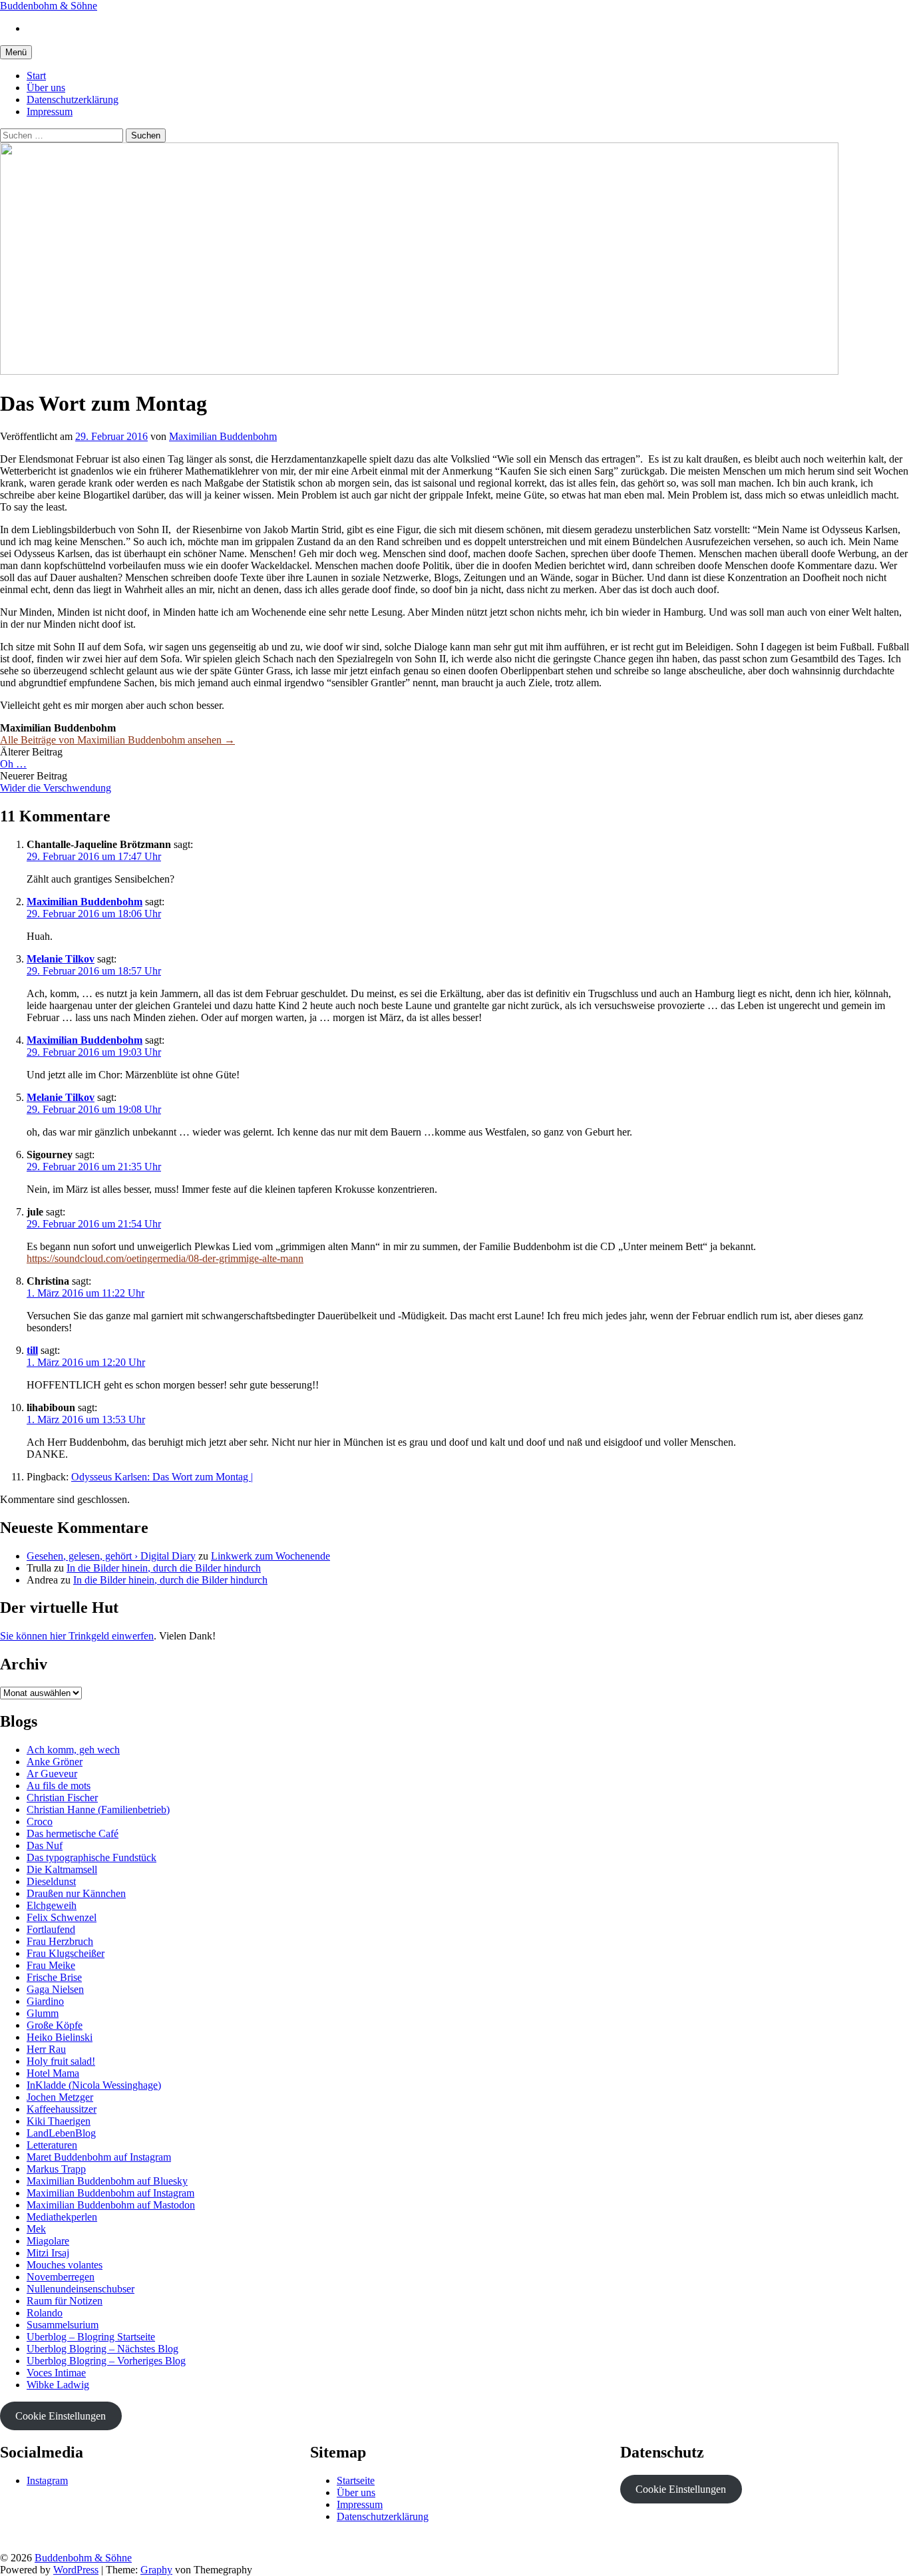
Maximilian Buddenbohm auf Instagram (110, 2193)
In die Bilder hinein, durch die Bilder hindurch (164, 1568)
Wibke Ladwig (58, 2385)
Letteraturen (52, 2145)
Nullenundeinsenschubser (81, 2289)
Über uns (46, 88)
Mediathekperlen (62, 2217)
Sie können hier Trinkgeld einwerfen (77, 1636)
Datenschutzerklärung (73, 100)
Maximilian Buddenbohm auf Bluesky (107, 2181)
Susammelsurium (63, 2325)
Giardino (45, 2001)
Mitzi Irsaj (48, 2253)
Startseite (356, 2480)
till (32, 1350)
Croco (40, 1822)
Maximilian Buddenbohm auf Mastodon (111, 2205)
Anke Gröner (55, 1762)
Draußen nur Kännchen (76, 1893)
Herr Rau (46, 2049)
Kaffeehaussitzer (62, 2109)
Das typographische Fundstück (91, 1857)
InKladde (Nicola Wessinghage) (94, 2085)
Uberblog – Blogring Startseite (91, 2337)
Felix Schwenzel (62, 1917)
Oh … (13, 764)
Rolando (45, 2313)
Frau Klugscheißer (66, 1953)
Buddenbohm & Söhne (49, 6)
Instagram (47, 2480)
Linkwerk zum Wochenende (271, 1556)
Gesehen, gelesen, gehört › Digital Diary (111, 1556)
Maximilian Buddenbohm (85, 902)
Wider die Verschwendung (56, 788)
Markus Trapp (56, 2169)
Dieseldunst (51, 1881)
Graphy (156, 2570)
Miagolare (48, 2241)
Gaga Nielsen (55, 1989)
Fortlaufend (51, 1929)
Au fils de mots (59, 1786)
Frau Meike (51, 1965)
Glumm (43, 2013)
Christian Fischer (62, 1798)
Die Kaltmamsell (62, 1869)
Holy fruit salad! (61, 2061)
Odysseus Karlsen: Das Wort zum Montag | (162, 1477)
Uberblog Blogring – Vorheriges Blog (106, 2361)
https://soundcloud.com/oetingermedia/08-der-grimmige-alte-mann (165, 1258)
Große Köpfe (55, 2025)
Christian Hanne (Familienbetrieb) (98, 1810)
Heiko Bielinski (60, 2037)
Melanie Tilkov (61, 959)
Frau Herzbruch (60, 1941)
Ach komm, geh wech (73, 1750)
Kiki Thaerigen (59, 2121)
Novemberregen (61, 2277)
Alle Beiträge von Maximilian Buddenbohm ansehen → (117, 740)
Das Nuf (45, 1845)
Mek (36, 2229)
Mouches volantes (65, 2265)
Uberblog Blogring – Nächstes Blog (102, 2349)
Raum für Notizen (65, 2301)
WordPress (76, 2570)
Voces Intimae (56, 2373)
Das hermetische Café (73, 1833)
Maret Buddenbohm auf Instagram (99, 2157)
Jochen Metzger (60, 2097)
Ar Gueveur (52, 1774)
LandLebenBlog (61, 2133)
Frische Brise (54, 1977)
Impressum (50, 111)
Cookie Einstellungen (61, 2416)
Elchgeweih (52, 1905)
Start (36, 76)
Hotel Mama (53, 2073)
